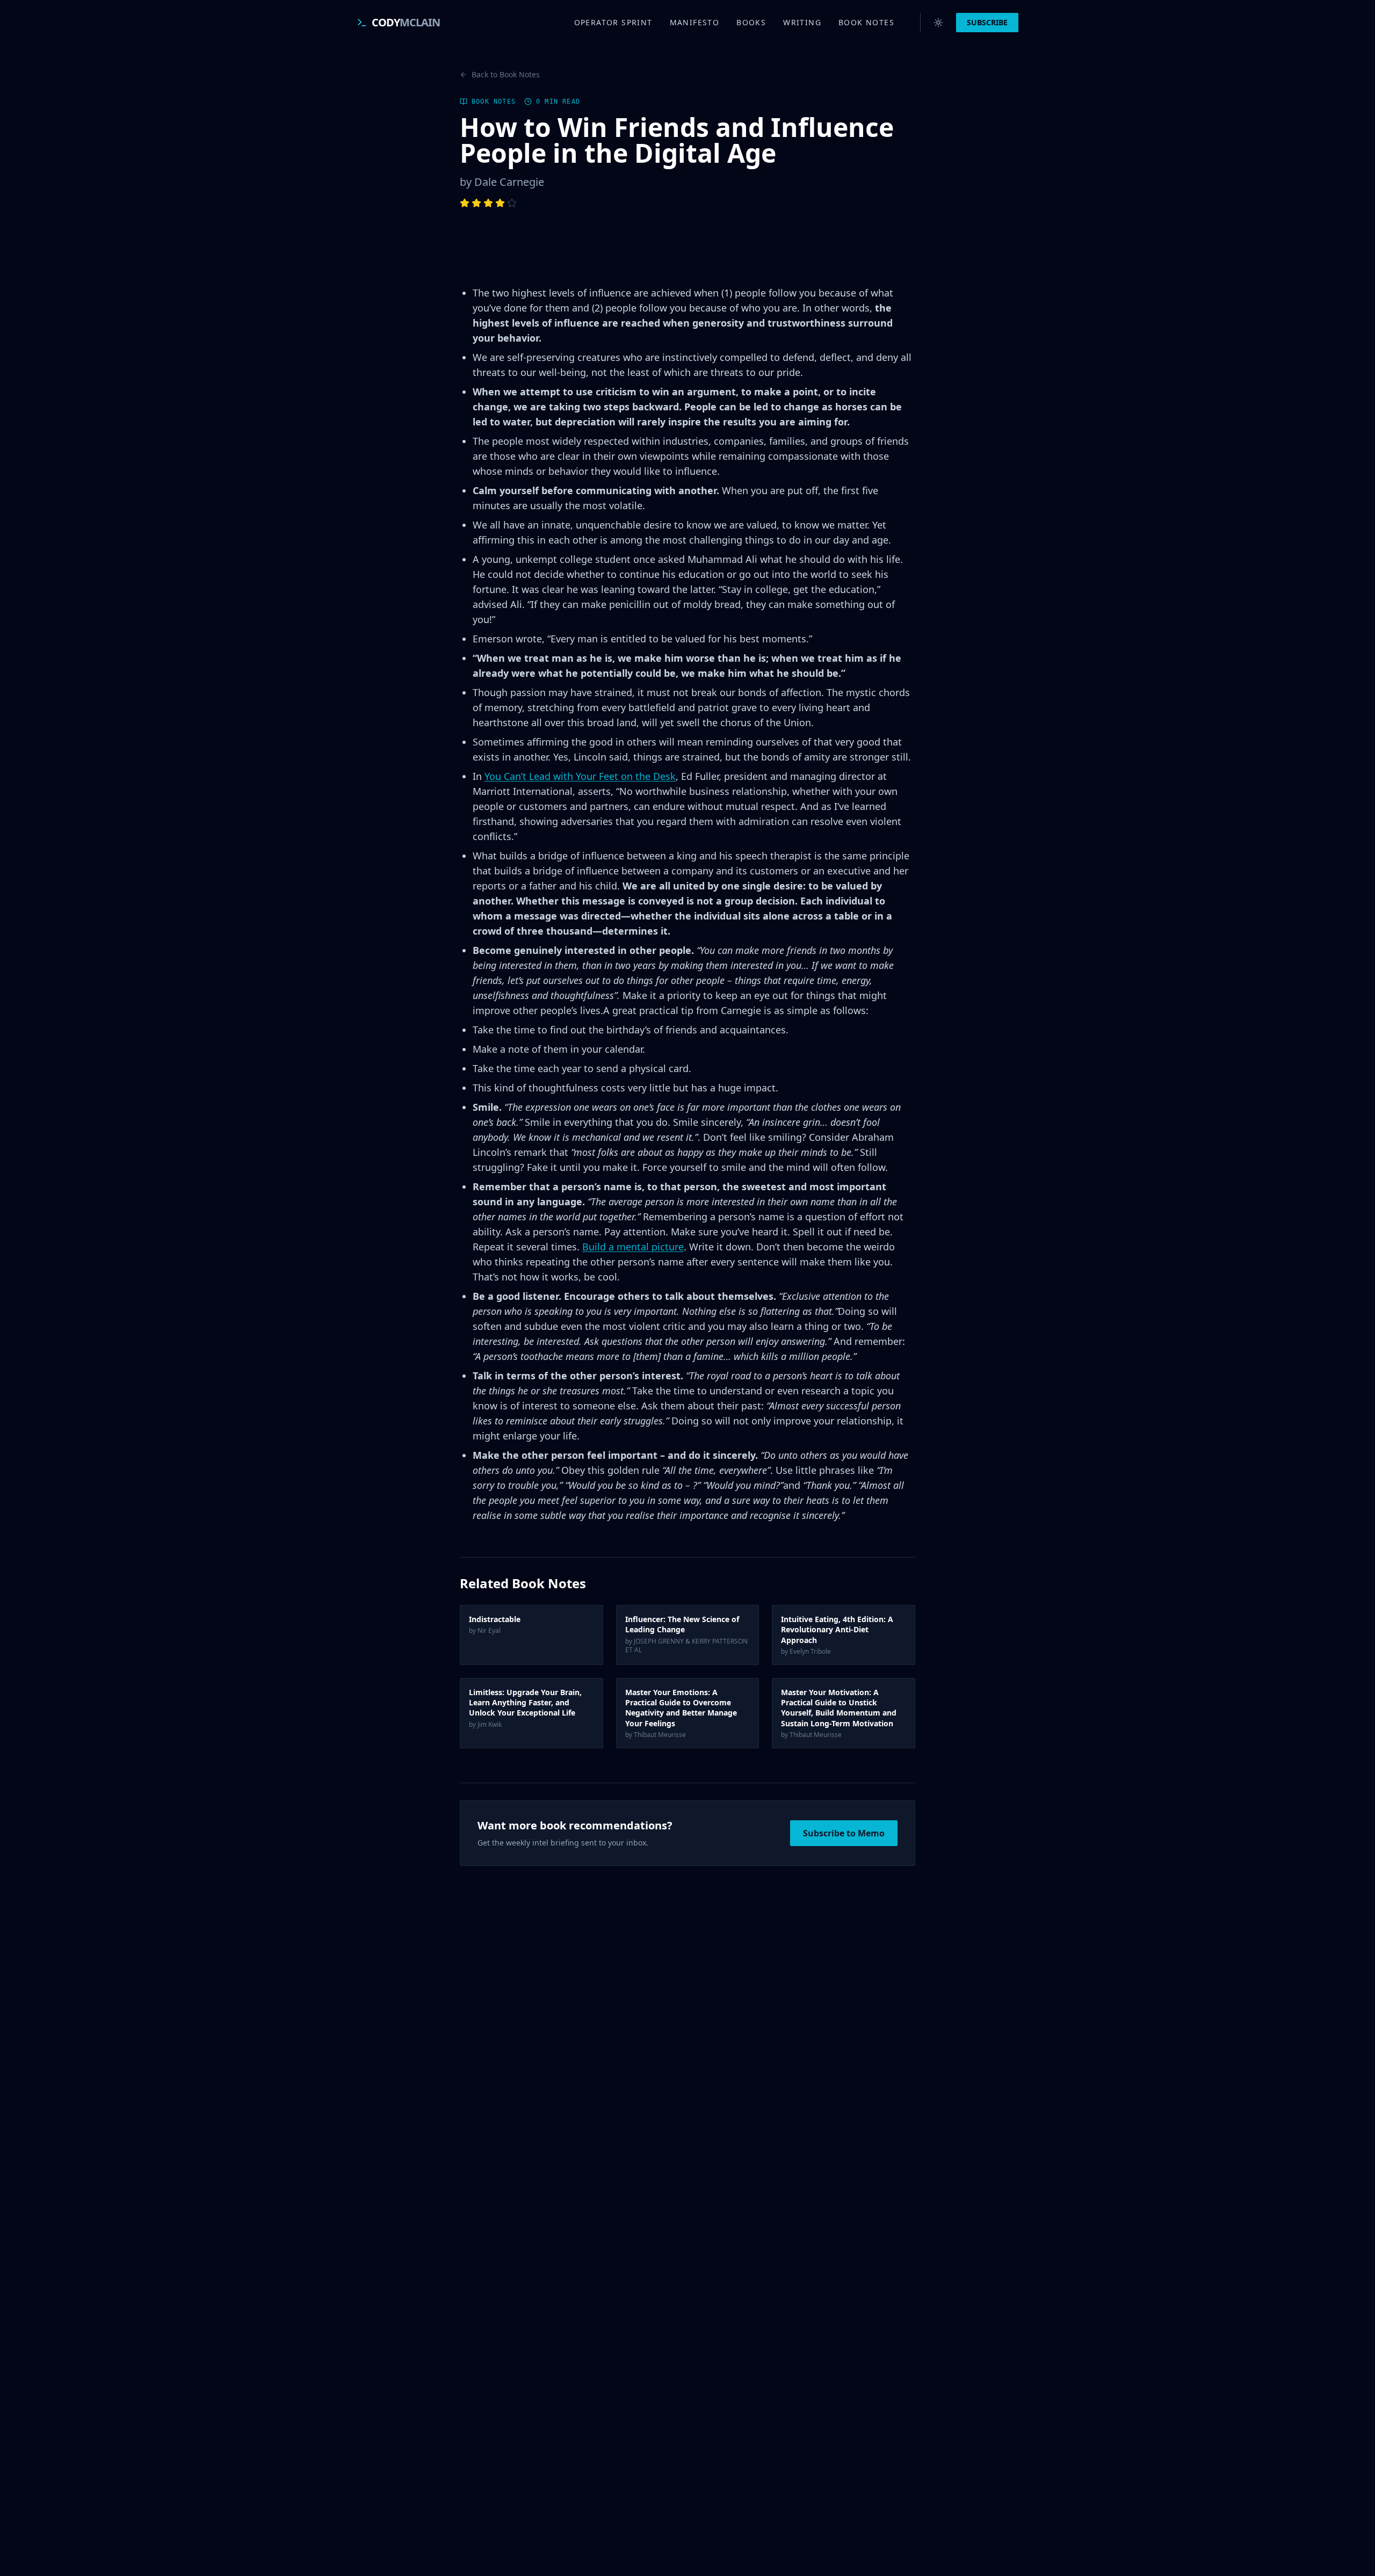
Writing (802, 22)
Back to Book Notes (506, 74)
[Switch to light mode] (938, 23)
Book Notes (866, 22)
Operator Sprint (613, 22)
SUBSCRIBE (987, 22)
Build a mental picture (633, 1247)
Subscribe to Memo (844, 1833)
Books (751, 22)
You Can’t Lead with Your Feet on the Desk (580, 776)
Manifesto (695, 22)
